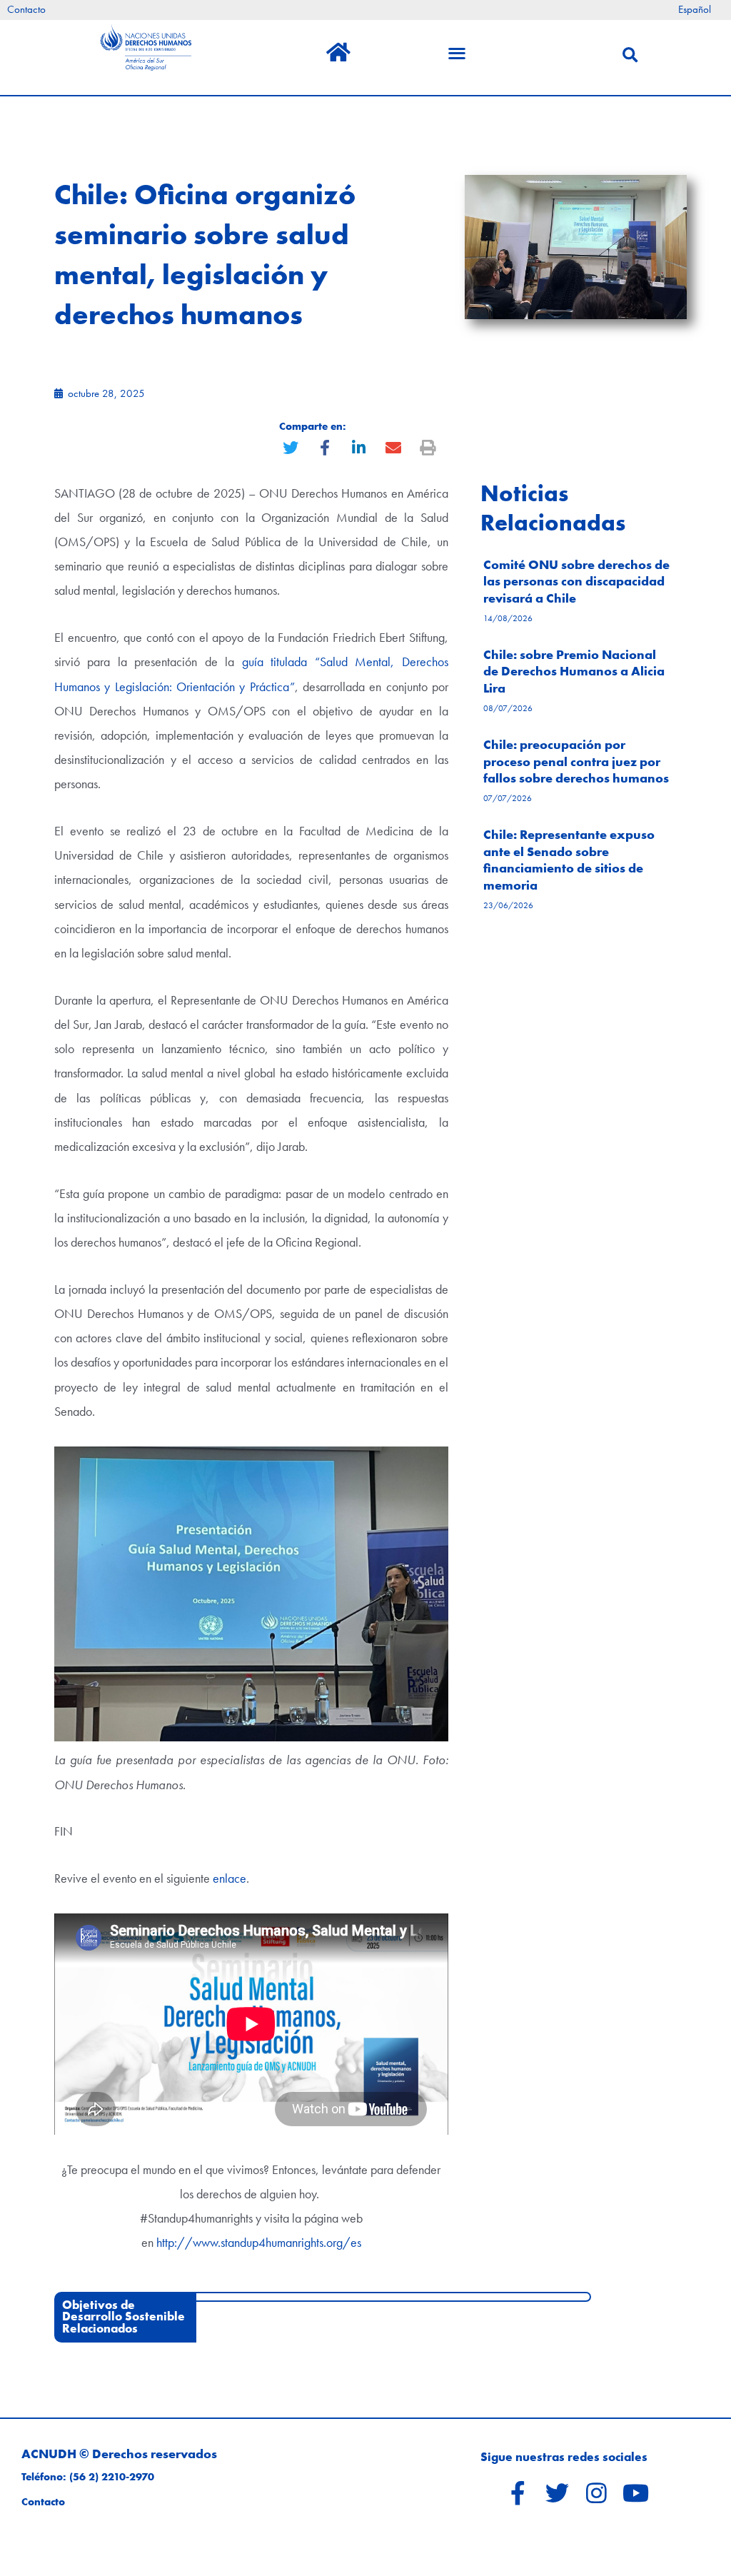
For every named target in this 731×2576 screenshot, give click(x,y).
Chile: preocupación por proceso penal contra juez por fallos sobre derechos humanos (576, 761)
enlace (230, 1878)
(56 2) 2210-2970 (112, 2477)
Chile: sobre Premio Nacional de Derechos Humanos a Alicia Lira (574, 671)
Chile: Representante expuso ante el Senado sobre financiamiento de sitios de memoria (569, 859)
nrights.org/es (327, 2242)
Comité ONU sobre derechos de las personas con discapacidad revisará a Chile (576, 581)
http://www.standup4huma (224, 2242)
